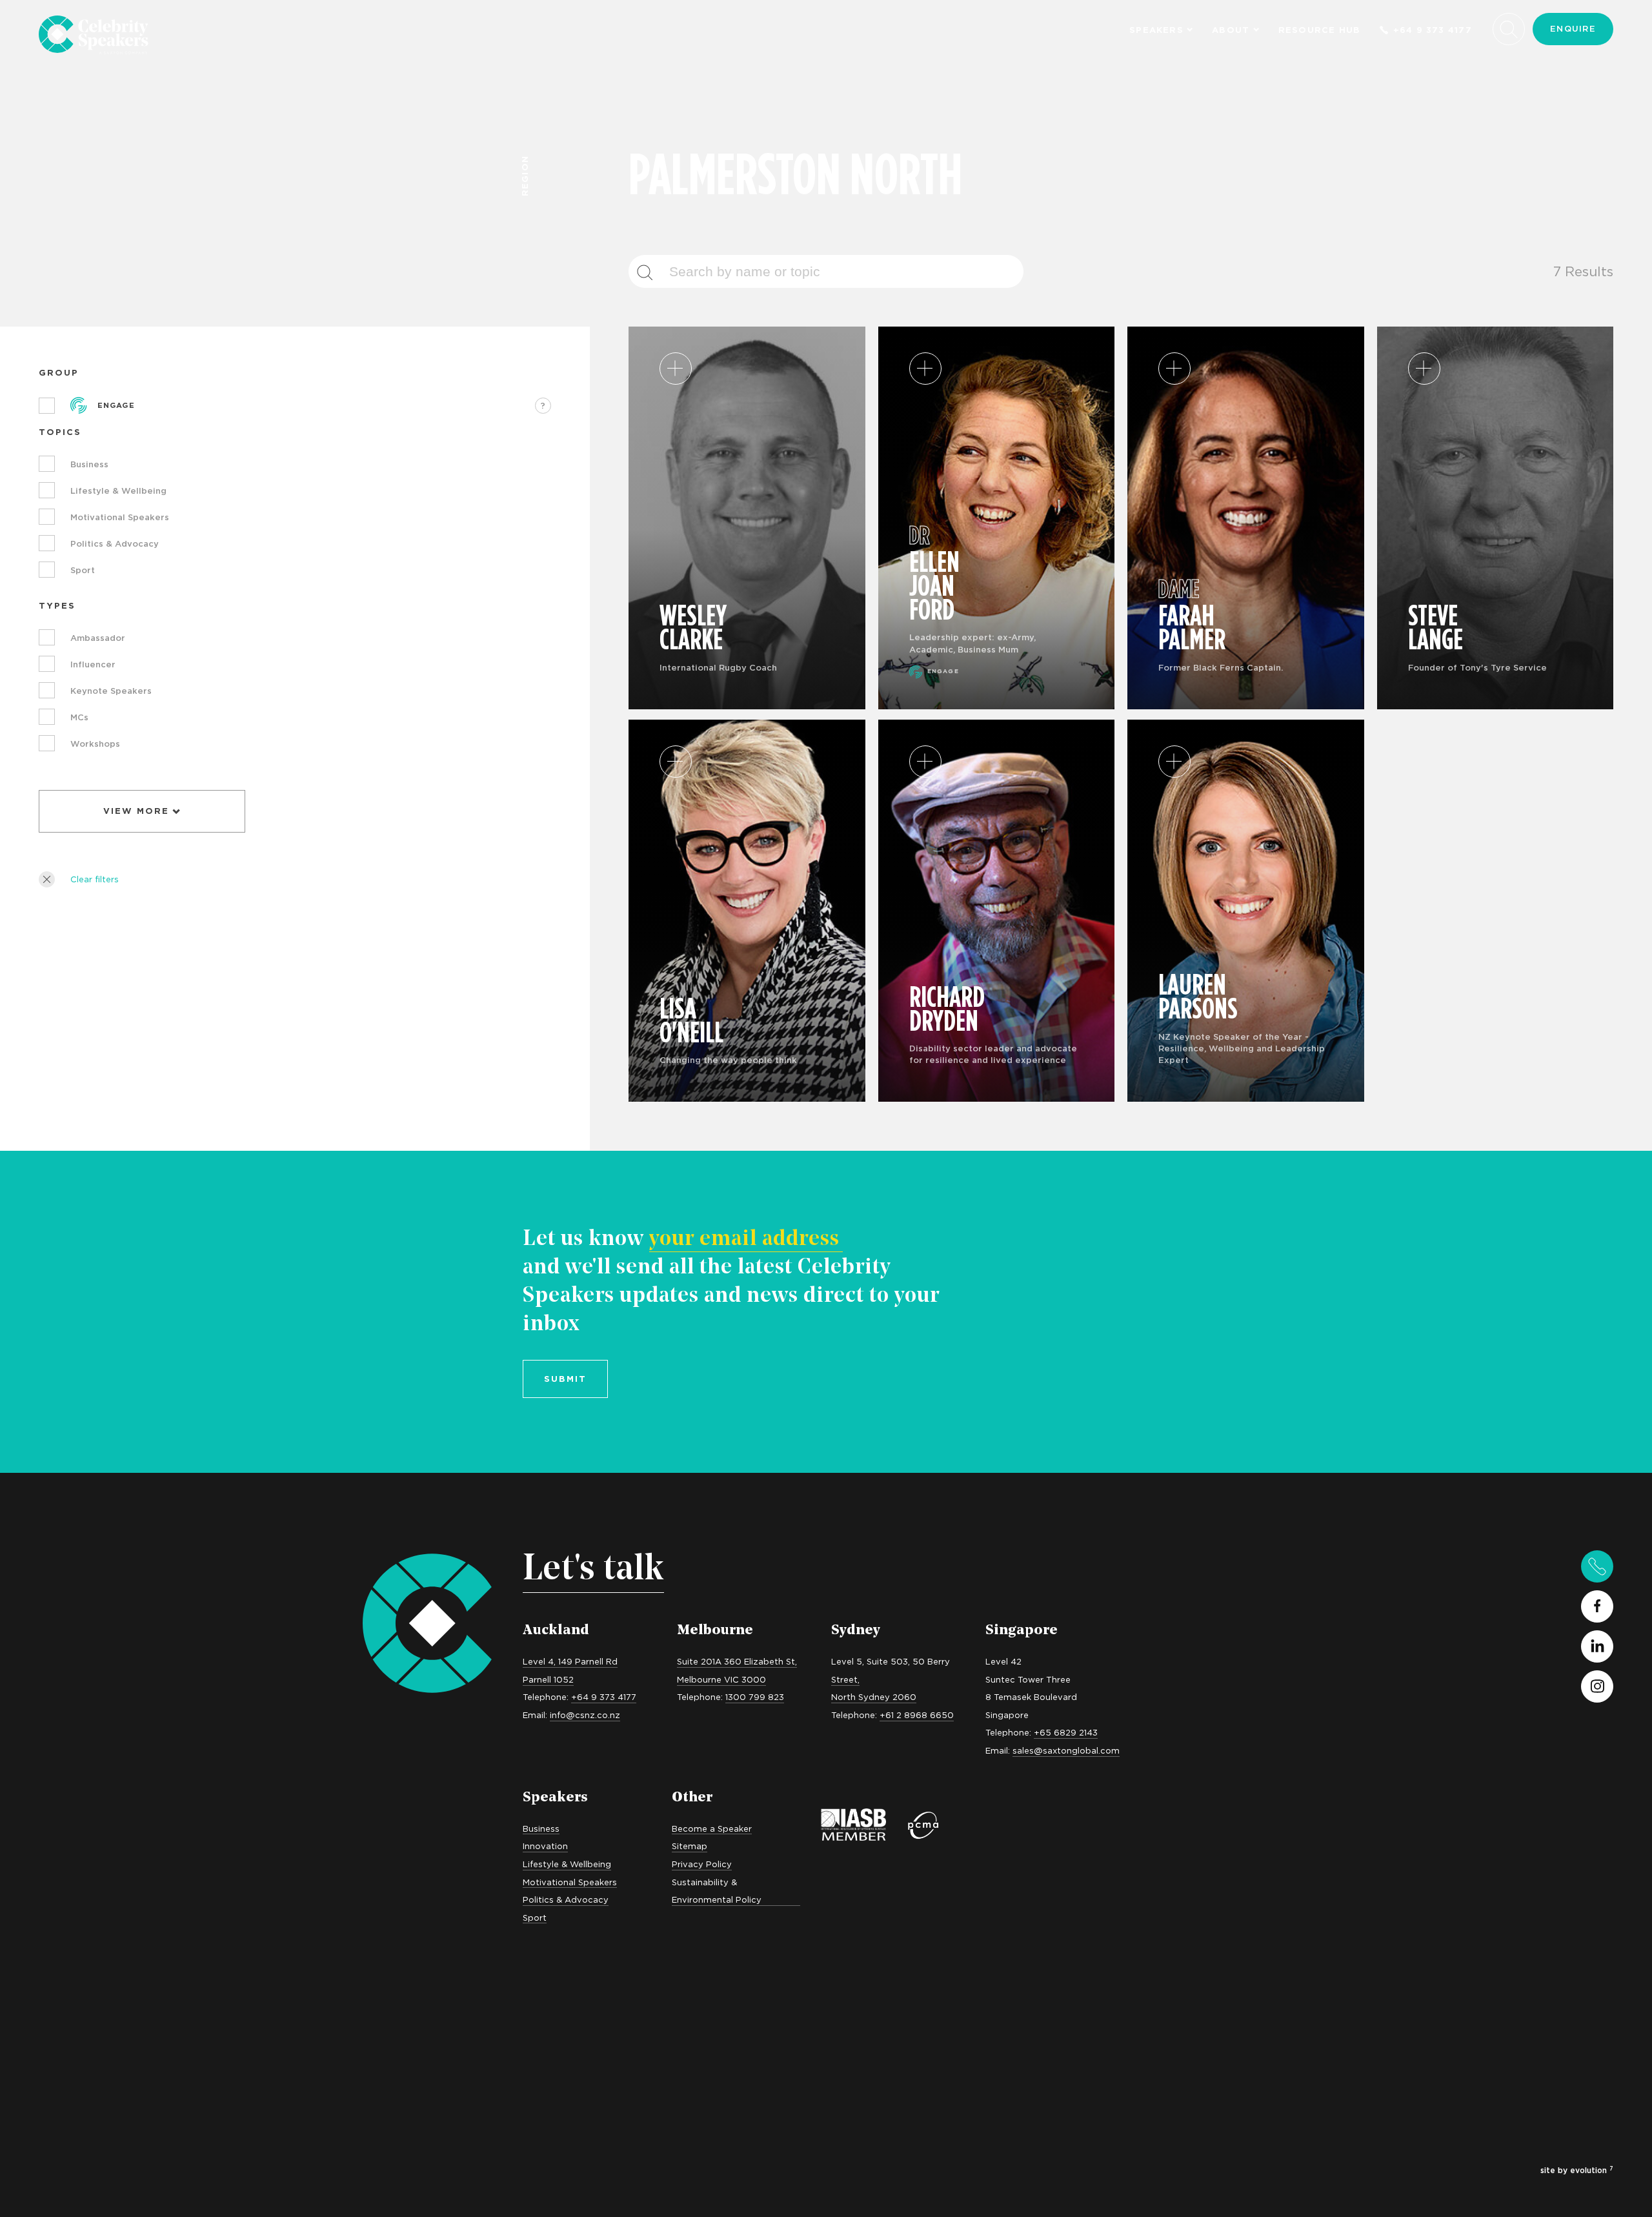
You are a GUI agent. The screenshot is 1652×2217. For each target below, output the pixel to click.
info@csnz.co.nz (585, 1715)
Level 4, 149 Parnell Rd (570, 1661)
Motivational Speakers (570, 1882)
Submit (565, 1379)
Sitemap (690, 1846)
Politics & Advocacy (566, 1899)
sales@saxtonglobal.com (1066, 1750)
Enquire (1573, 28)
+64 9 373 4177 (1433, 30)
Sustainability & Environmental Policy (717, 1891)
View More (136, 811)
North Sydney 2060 (874, 1697)
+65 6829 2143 (1066, 1732)
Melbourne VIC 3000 (721, 1679)
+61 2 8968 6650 (917, 1715)
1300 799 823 (755, 1697)
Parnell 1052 (548, 1679)
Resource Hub (1320, 30)
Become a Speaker (712, 1828)
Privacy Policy (702, 1864)
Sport (535, 1918)
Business (541, 1828)
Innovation (545, 1846)
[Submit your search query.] (652, 272)
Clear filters (95, 879)
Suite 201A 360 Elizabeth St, (737, 1661)
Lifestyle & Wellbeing (567, 1864)
